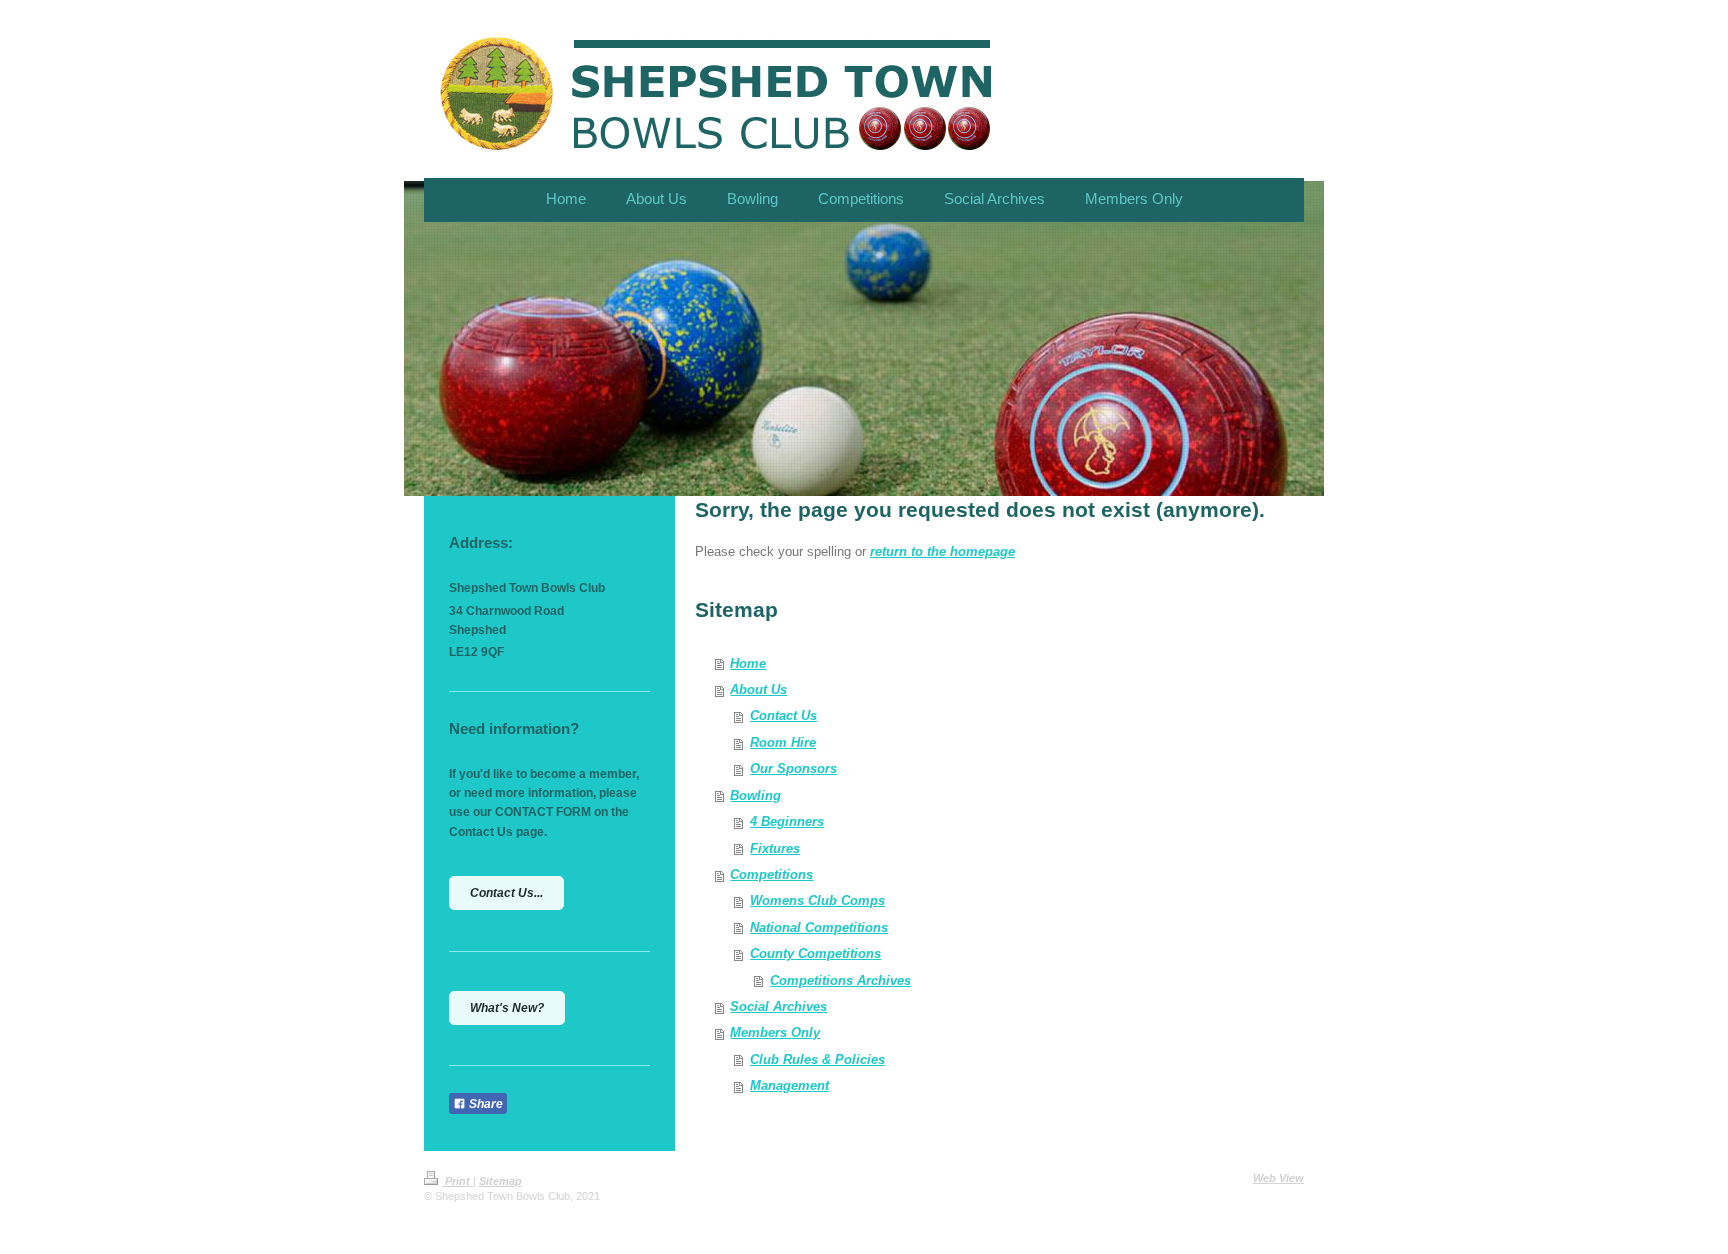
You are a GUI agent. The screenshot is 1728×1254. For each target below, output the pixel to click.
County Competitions (815, 953)
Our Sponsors (793, 768)
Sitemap (500, 1181)
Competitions (771, 874)
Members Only (775, 1032)
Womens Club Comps (817, 900)
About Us (758, 689)
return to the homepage (942, 551)
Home (748, 663)
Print (457, 1181)
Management (789, 1085)
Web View (1278, 1178)
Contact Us (783, 715)
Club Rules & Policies (817, 1059)
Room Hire (783, 742)
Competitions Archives (840, 980)
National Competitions (819, 927)
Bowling (755, 795)
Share (484, 1104)
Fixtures (775, 848)
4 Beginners (787, 821)
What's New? (507, 1008)
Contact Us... (506, 893)
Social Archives (778, 1006)
